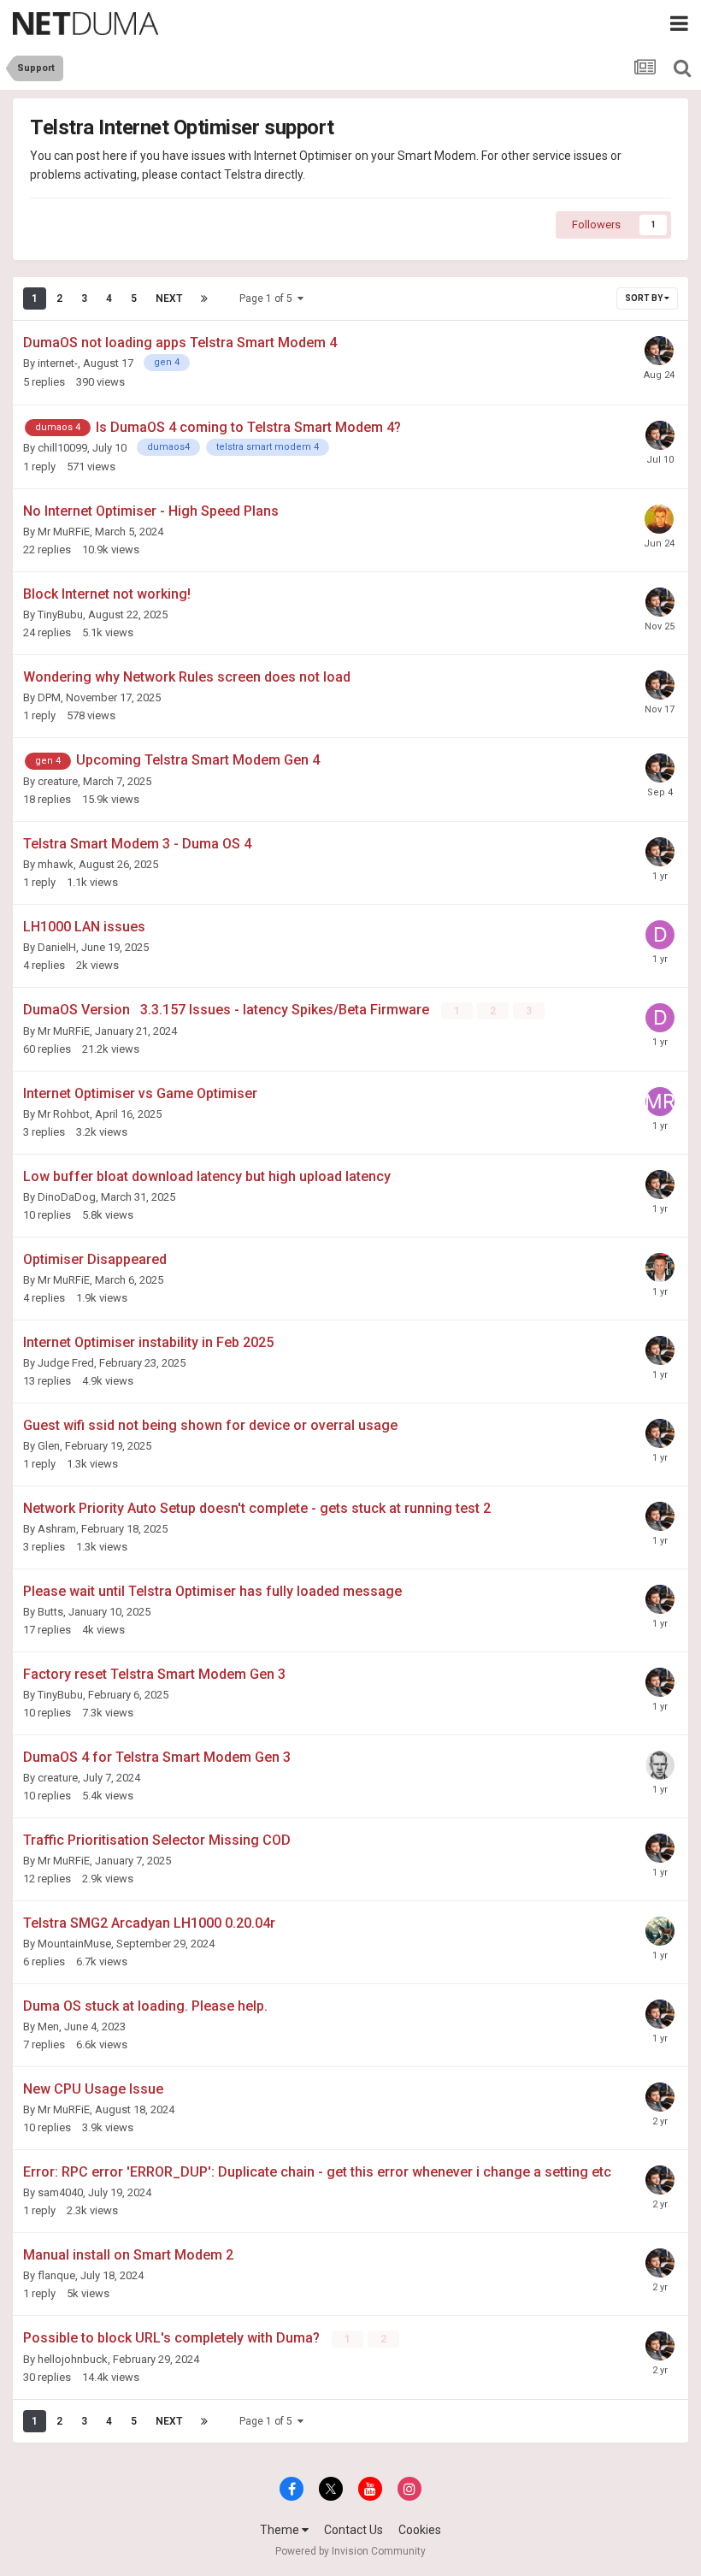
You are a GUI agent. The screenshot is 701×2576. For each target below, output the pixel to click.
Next (169, 298)
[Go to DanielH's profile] (660, 935)
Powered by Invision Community (350, 2551)
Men (48, 2027)
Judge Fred (66, 1363)
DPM (49, 697)
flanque (56, 2275)
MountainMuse (74, 1944)
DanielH (57, 947)
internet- (58, 363)
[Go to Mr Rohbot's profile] (660, 1102)
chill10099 (62, 448)
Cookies (420, 2530)
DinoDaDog (67, 1197)
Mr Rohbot (64, 1114)
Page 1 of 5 (268, 298)
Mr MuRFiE (64, 532)
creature (58, 781)
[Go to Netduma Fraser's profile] (659, 351)
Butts (50, 1612)
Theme (281, 2530)
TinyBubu (60, 614)
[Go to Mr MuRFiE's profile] (660, 1765)
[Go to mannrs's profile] (660, 1267)
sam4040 (60, 2192)
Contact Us (353, 2530)
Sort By (645, 298)
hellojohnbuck (73, 2359)
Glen (49, 1446)
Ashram (57, 1529)
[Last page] (204, 298)
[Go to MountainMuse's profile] (660, 1931)
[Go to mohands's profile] (659, 519)
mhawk (56, 864)
